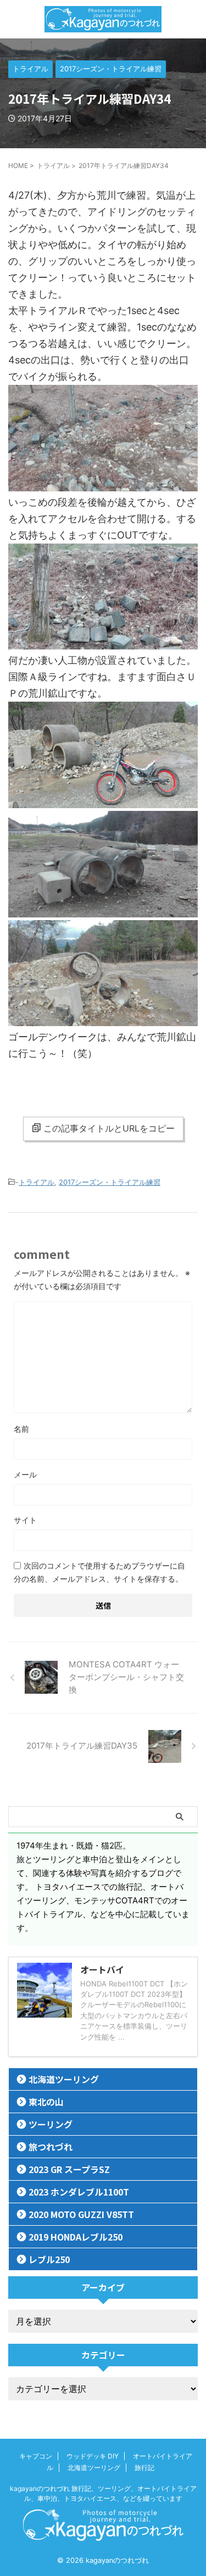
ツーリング (51, 2124)
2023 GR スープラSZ (69, 2169)
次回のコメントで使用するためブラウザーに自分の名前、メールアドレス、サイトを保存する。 (99, 1572)
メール (25, 1474)
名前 (21, 1429)
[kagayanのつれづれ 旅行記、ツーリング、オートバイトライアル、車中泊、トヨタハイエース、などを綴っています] (103, 19)
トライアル (37, 1182)
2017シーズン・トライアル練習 (110, 1182)
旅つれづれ (51, 2147)
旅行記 (144, 2468)
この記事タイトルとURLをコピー (109, 1128)
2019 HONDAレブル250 (76, 2237)
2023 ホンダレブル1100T (79, 2192)
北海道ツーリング (64, 2079)
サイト (25, 1520)
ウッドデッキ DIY (93, 2456)
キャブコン (36, 2456)
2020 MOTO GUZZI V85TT (81, 2214)
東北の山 (46, 2102)
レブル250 (49, 2259)
